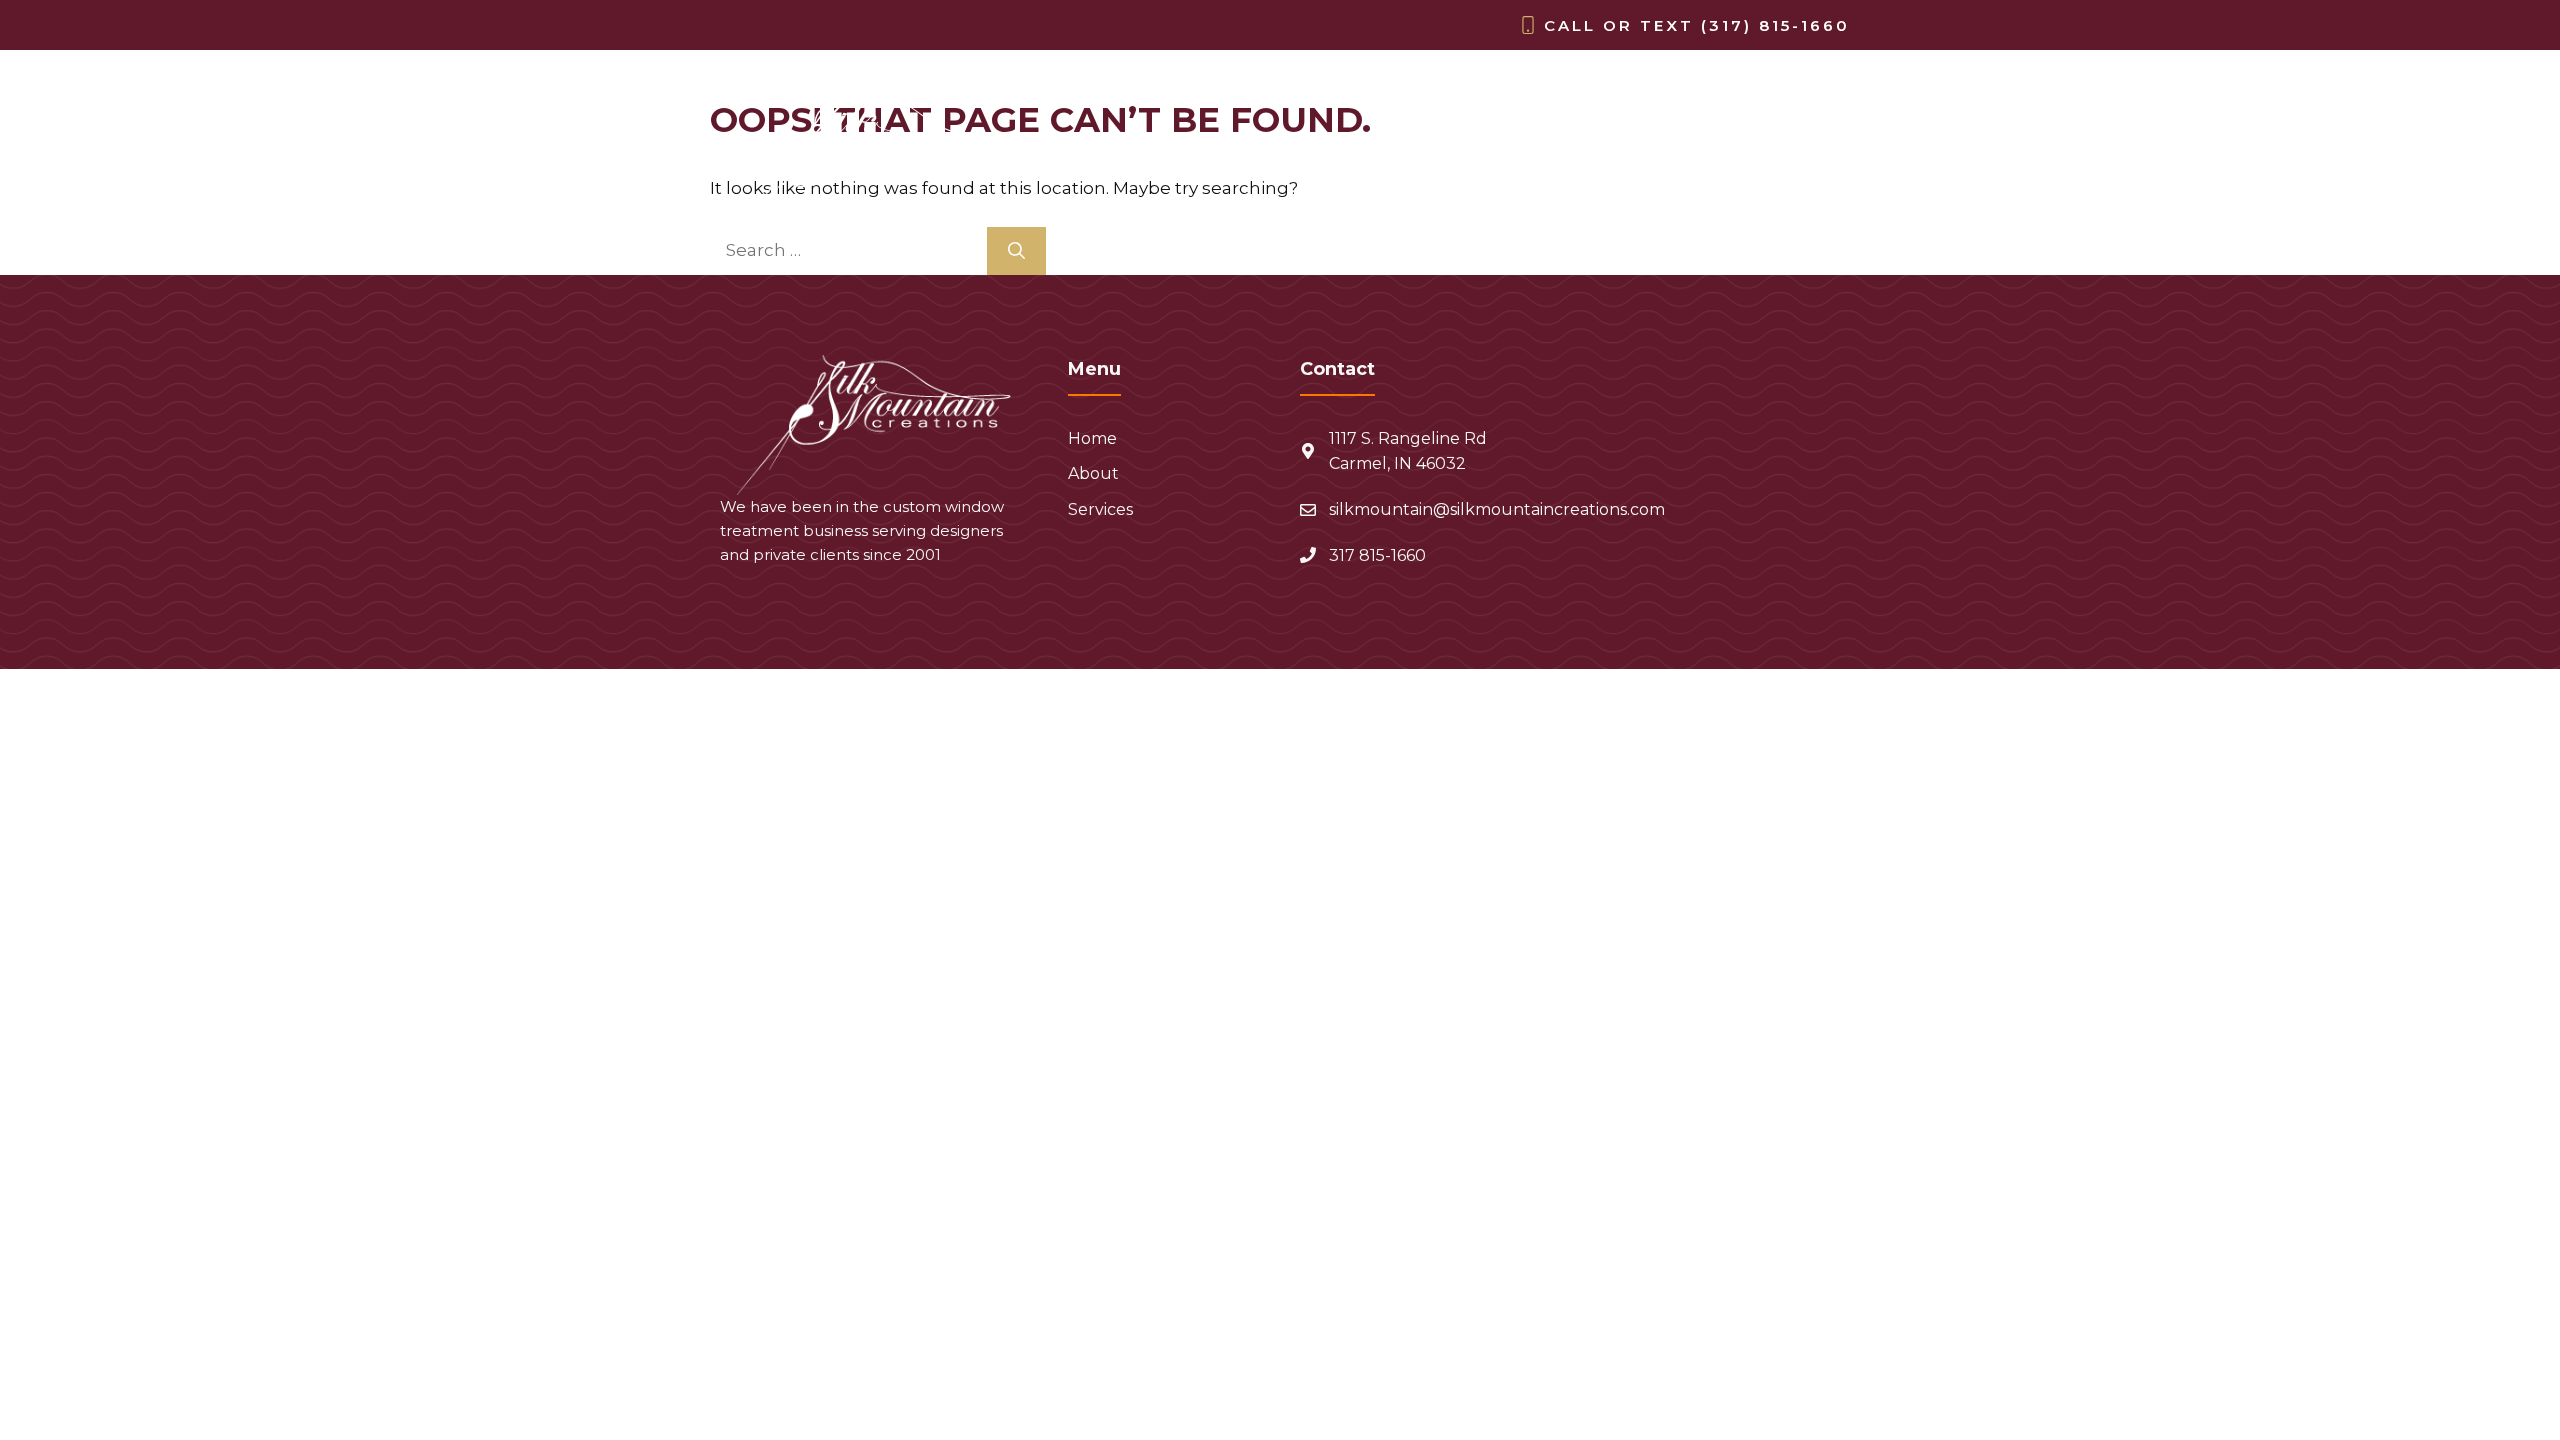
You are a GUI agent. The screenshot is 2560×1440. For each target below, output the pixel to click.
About (1672, 166)
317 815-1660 (1377, 555)
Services (1787, 166)
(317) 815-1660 (1775, 25)
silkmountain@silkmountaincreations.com (1497, 509)
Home (1574, 166)
